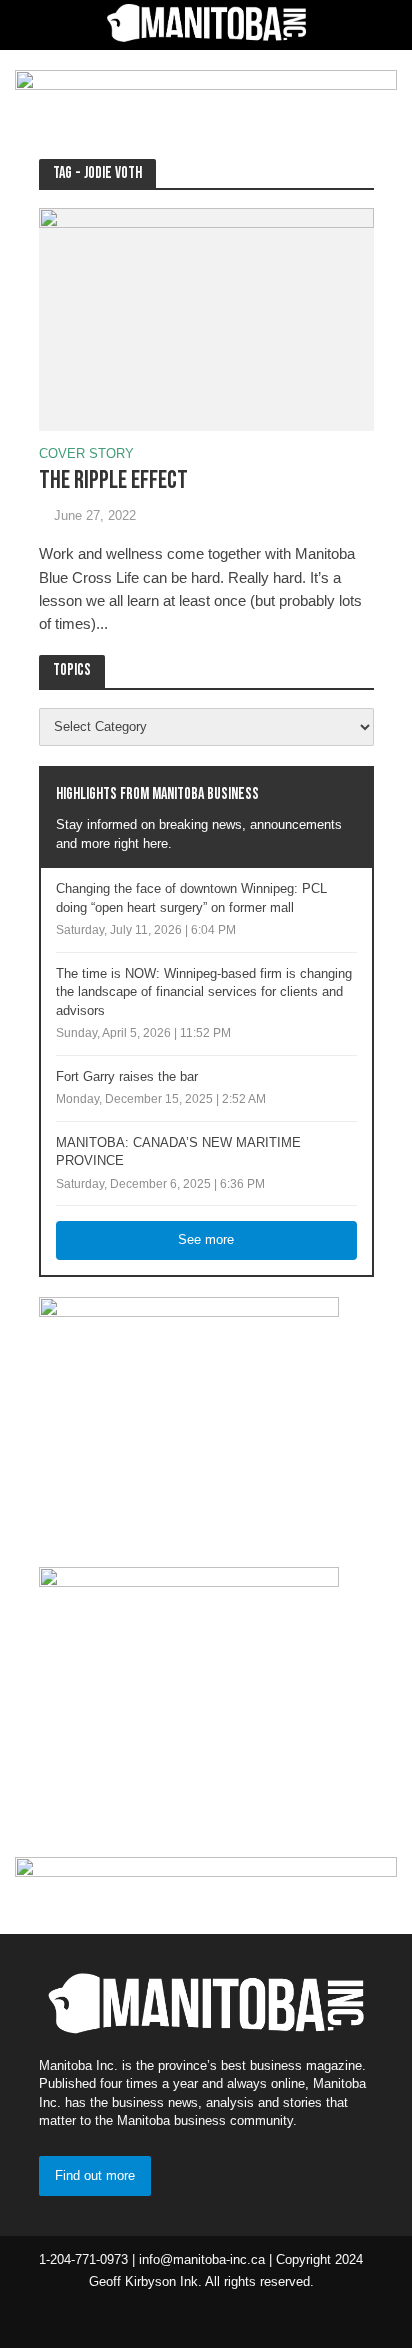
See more (206, 1240)
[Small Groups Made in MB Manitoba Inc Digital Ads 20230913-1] (189, 1421)
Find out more (95, 2176)
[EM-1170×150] (206, 92)
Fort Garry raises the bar (127, 1077)
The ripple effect (113, 480)
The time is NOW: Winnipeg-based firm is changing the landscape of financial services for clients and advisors (204, 992)
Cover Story (86, 454)
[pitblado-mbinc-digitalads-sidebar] (189, 1691)
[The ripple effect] (206, 318)
